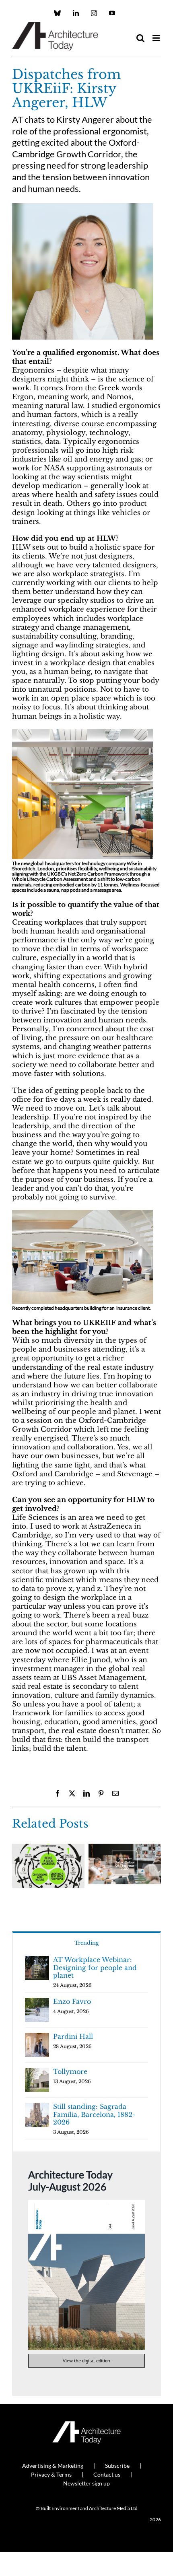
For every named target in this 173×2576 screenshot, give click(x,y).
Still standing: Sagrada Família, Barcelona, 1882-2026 (94, 2114)
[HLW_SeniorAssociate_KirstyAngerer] (82, 207)
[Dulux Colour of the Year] (125, 1848)
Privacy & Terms (51, 2474)
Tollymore (70, 2071)
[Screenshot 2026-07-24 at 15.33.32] (86, 2203)
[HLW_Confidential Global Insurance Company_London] (82, 1213)
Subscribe (117, 2466)
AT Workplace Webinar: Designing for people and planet (95, 1967)
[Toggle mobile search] (140, 38)
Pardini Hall (73, 2036)
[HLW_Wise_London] (82, 733)
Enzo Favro (72, 2001)
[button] (18, 1870)
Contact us (107, 2474)
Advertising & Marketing (53, 2466)
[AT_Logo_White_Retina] (86, 2425)
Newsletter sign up (86, 2483)
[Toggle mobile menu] (157, 38)
